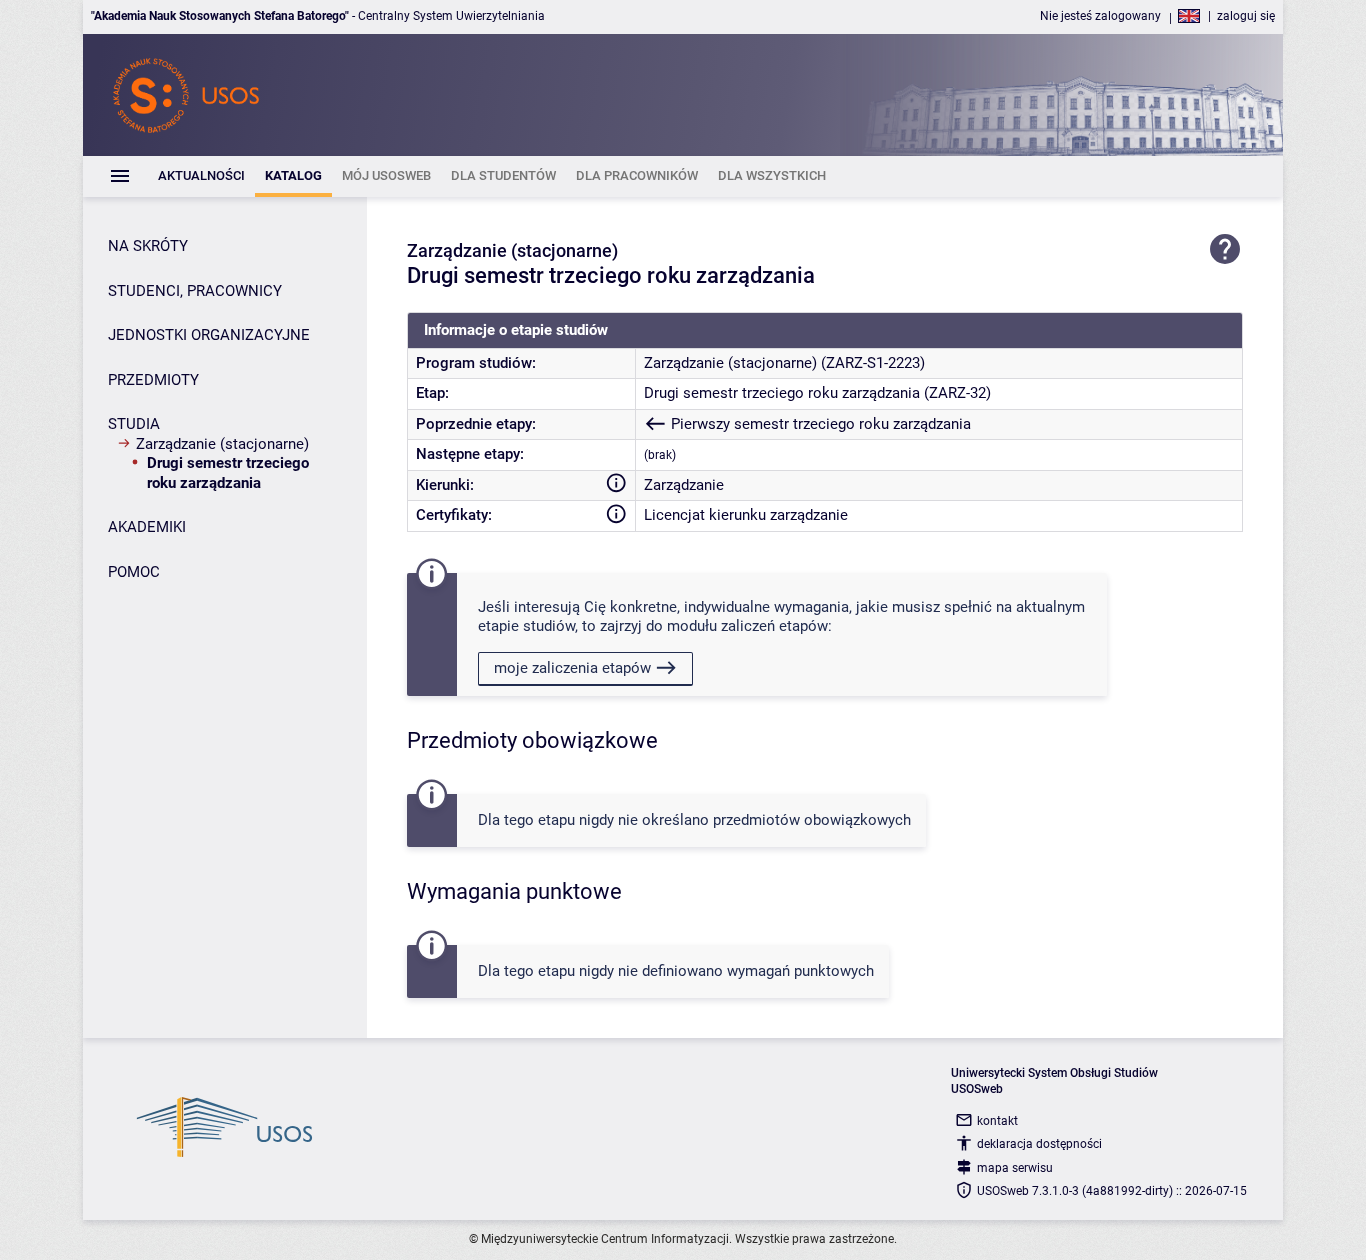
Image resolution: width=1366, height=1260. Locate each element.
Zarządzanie (684, 485)
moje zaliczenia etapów (572, 668)
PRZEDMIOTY (153, 380)
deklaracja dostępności (1039, 1144)
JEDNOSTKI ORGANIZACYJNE (209, 335)
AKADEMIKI (147, 527)
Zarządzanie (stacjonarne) (222, 444)
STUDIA (134, 424)
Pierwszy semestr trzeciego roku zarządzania (820, 424)
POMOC (134, 572)
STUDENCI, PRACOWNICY (195, 291)
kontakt (997, 1121)
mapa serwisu (1015, 1168)
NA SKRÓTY (148, 246)
